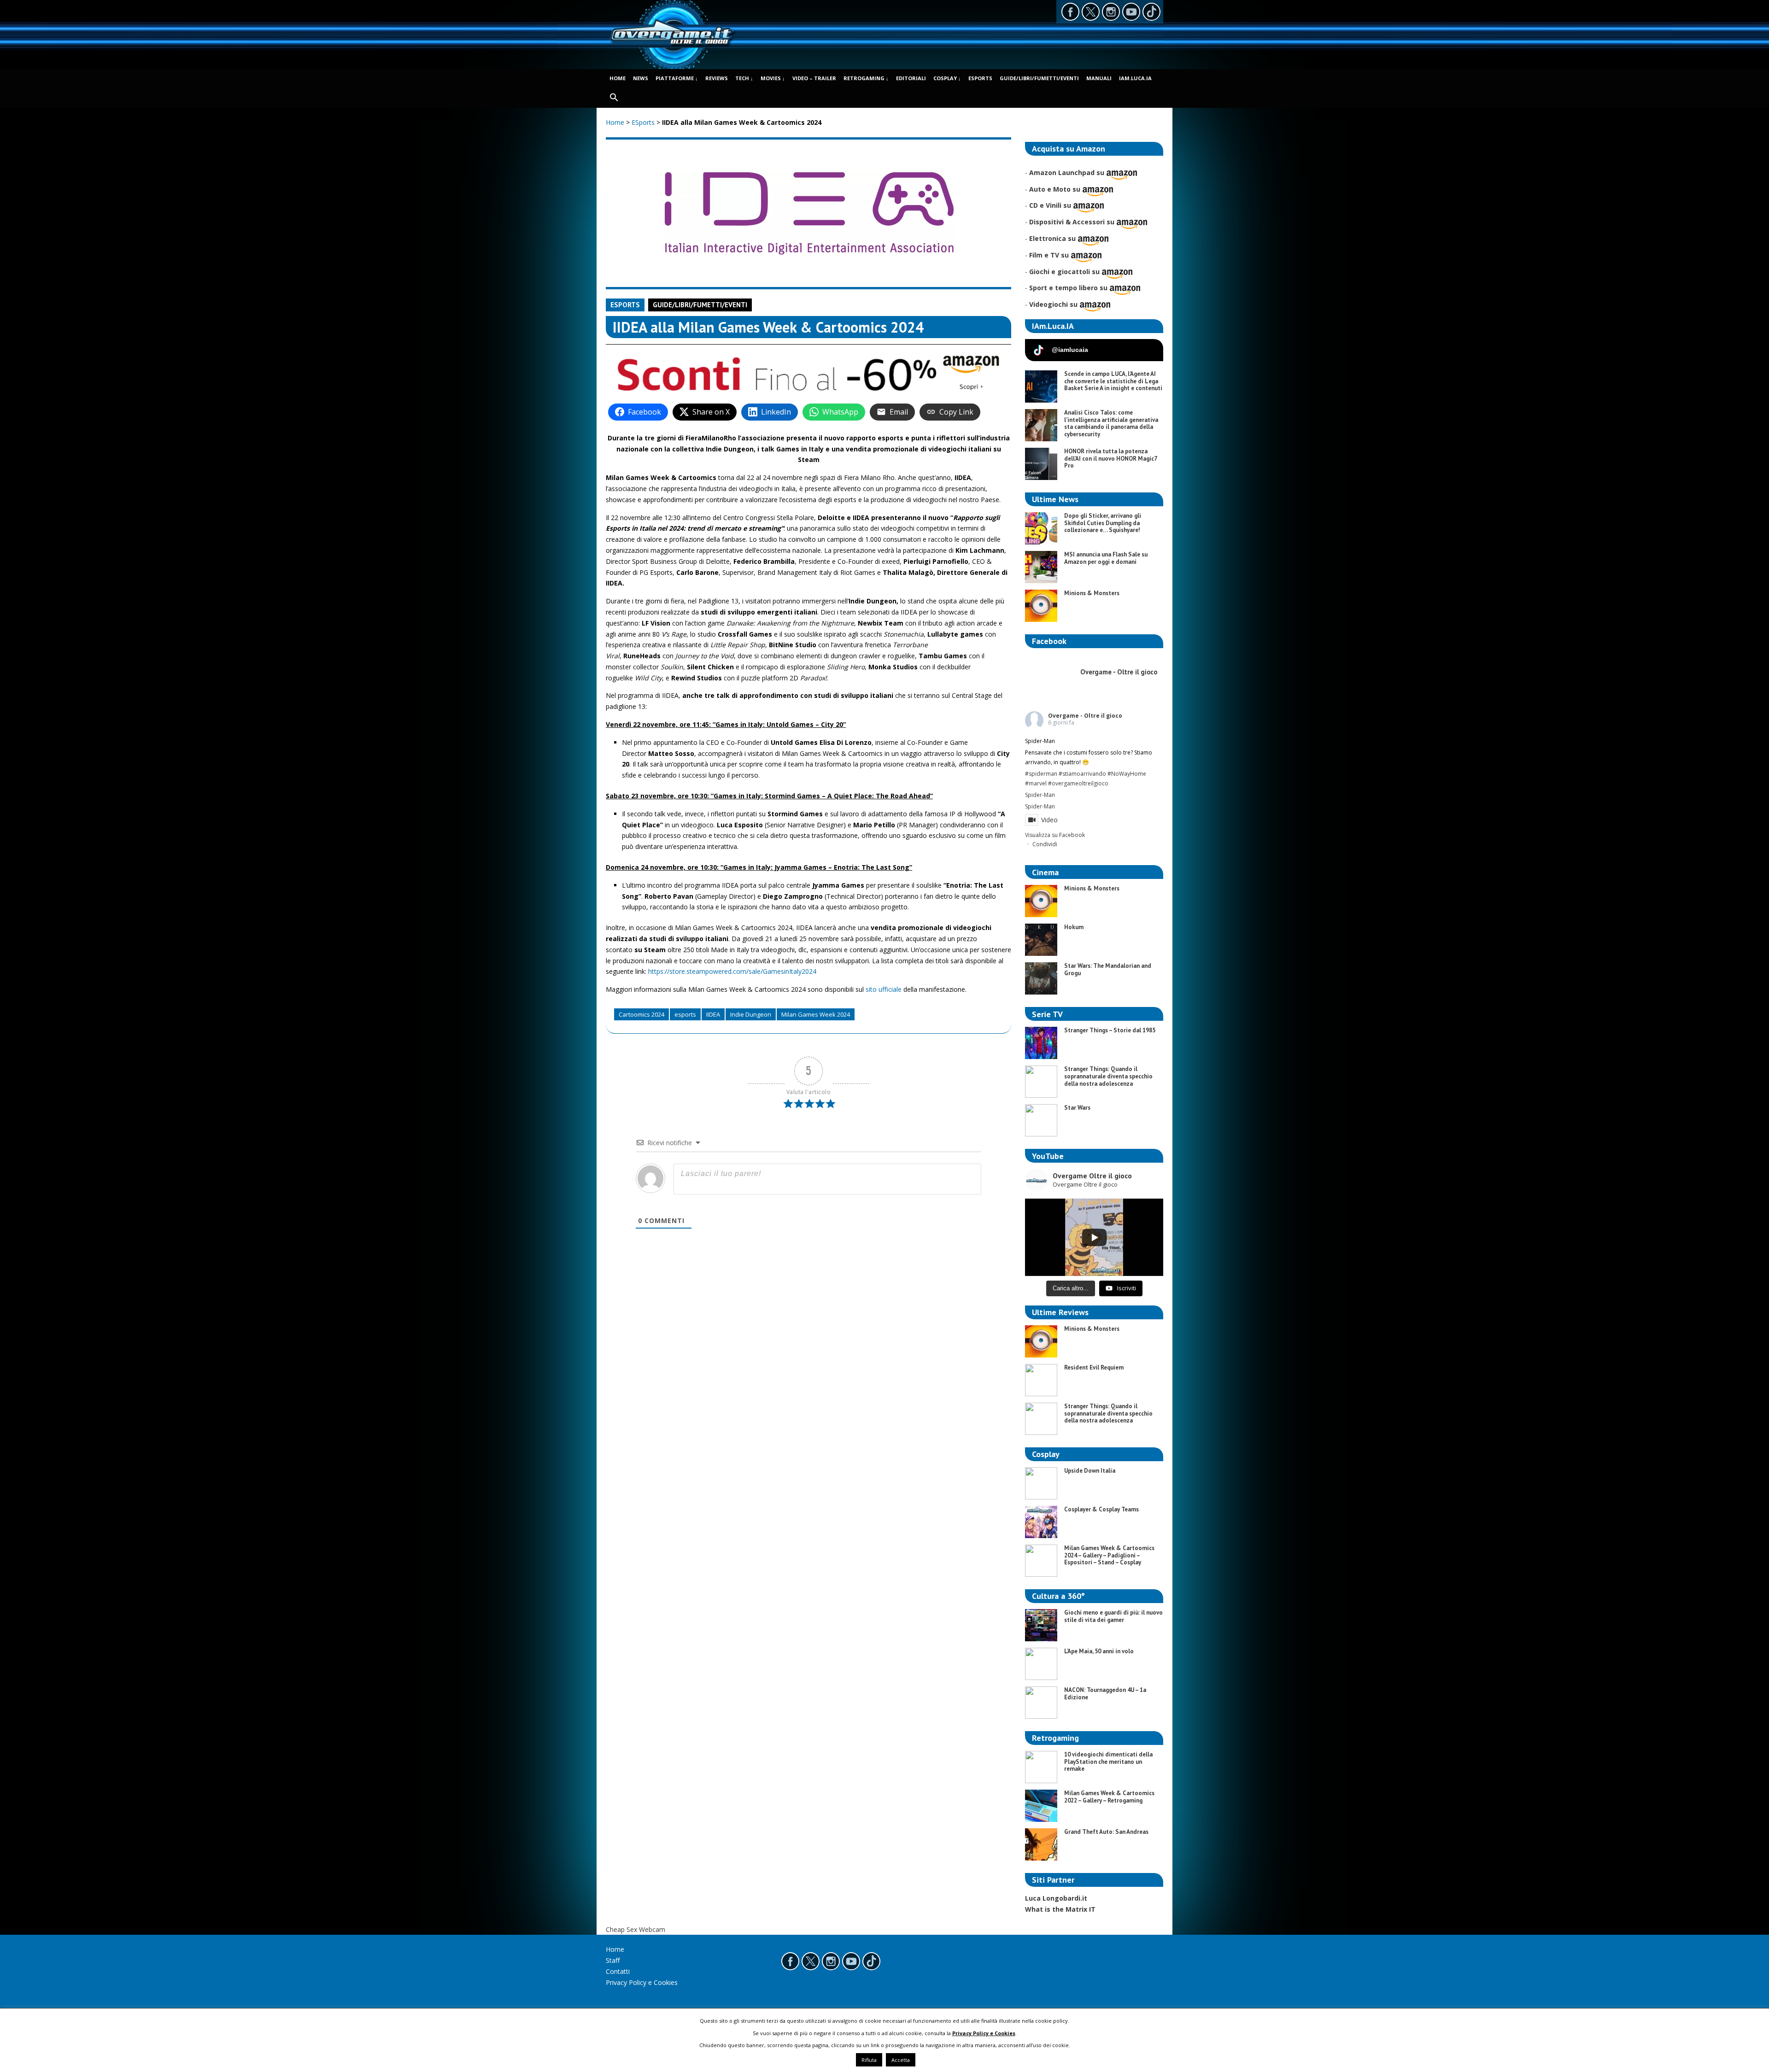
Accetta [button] (901, 2060)
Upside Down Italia (1090, 1471)
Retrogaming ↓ (866, 78)
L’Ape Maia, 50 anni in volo (1099, 1651)
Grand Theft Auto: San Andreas (1106, 1832)
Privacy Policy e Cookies (642, 1982)
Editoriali (911, 78)
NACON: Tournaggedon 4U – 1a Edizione (1105, 1694)
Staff (613, 1960)
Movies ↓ (773, 78)
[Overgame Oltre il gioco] (672, 46)
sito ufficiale (884, 989)
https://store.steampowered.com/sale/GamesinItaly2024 (732, 971)
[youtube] (1131, 12)
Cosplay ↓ (947, 78)
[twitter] (1091, 12)
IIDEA (713, 1014)
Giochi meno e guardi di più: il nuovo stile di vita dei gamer (1113, 1616)
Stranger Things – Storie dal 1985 (1110, 1030)
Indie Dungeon (751, 1014)
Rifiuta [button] (869, 2060)
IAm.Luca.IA (1135, 78)
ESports (980, 78)
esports (685, 1014)
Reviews (717, 78)
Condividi (1045, 844)
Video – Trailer (814, 78)
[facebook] (1070, 12)
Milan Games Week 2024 (816, 1014)
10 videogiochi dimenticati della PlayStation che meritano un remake (1108, 1762)
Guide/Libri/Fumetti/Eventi (1039, 78)
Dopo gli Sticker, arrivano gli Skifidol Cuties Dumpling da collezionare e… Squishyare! (1103, 523)
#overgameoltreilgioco (1078, 783)
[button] (614, 98)
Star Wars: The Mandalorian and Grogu (1108, 969)
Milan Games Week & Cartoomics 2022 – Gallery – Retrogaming (1109, 1797)
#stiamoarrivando (1082, 774)
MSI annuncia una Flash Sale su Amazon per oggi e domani (1106, 558)
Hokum (1074, 927)
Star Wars (1077, 1108)
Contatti (618, 1971)
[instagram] (1111, 12)
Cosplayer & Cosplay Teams (1101, 1509)
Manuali (1099, 78)
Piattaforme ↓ (677, 78)
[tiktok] (1151, 12)
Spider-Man (1040, 795)
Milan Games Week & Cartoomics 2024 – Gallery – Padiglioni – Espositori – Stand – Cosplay (1109, 1555)
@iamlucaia (1070, 350)
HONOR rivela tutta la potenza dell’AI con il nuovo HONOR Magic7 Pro (1110, 458)
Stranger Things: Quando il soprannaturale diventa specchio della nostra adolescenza (1108, 1076)
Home (618, 78)
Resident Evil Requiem (1094, 1367)
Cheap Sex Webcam (636, 1929)
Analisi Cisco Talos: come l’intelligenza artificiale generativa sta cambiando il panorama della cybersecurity (1111, 423)
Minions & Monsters (1092, 593)
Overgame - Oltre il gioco (1085, 716)
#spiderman (1041, 774)
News (641, 78)
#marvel (1036, 783)
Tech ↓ (744, 78)
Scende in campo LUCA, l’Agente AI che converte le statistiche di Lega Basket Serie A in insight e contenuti (1113, 381)
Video (1049, 820)
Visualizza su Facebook (1055, 835)
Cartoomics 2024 (641, 1014)
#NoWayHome (1127, 774)
